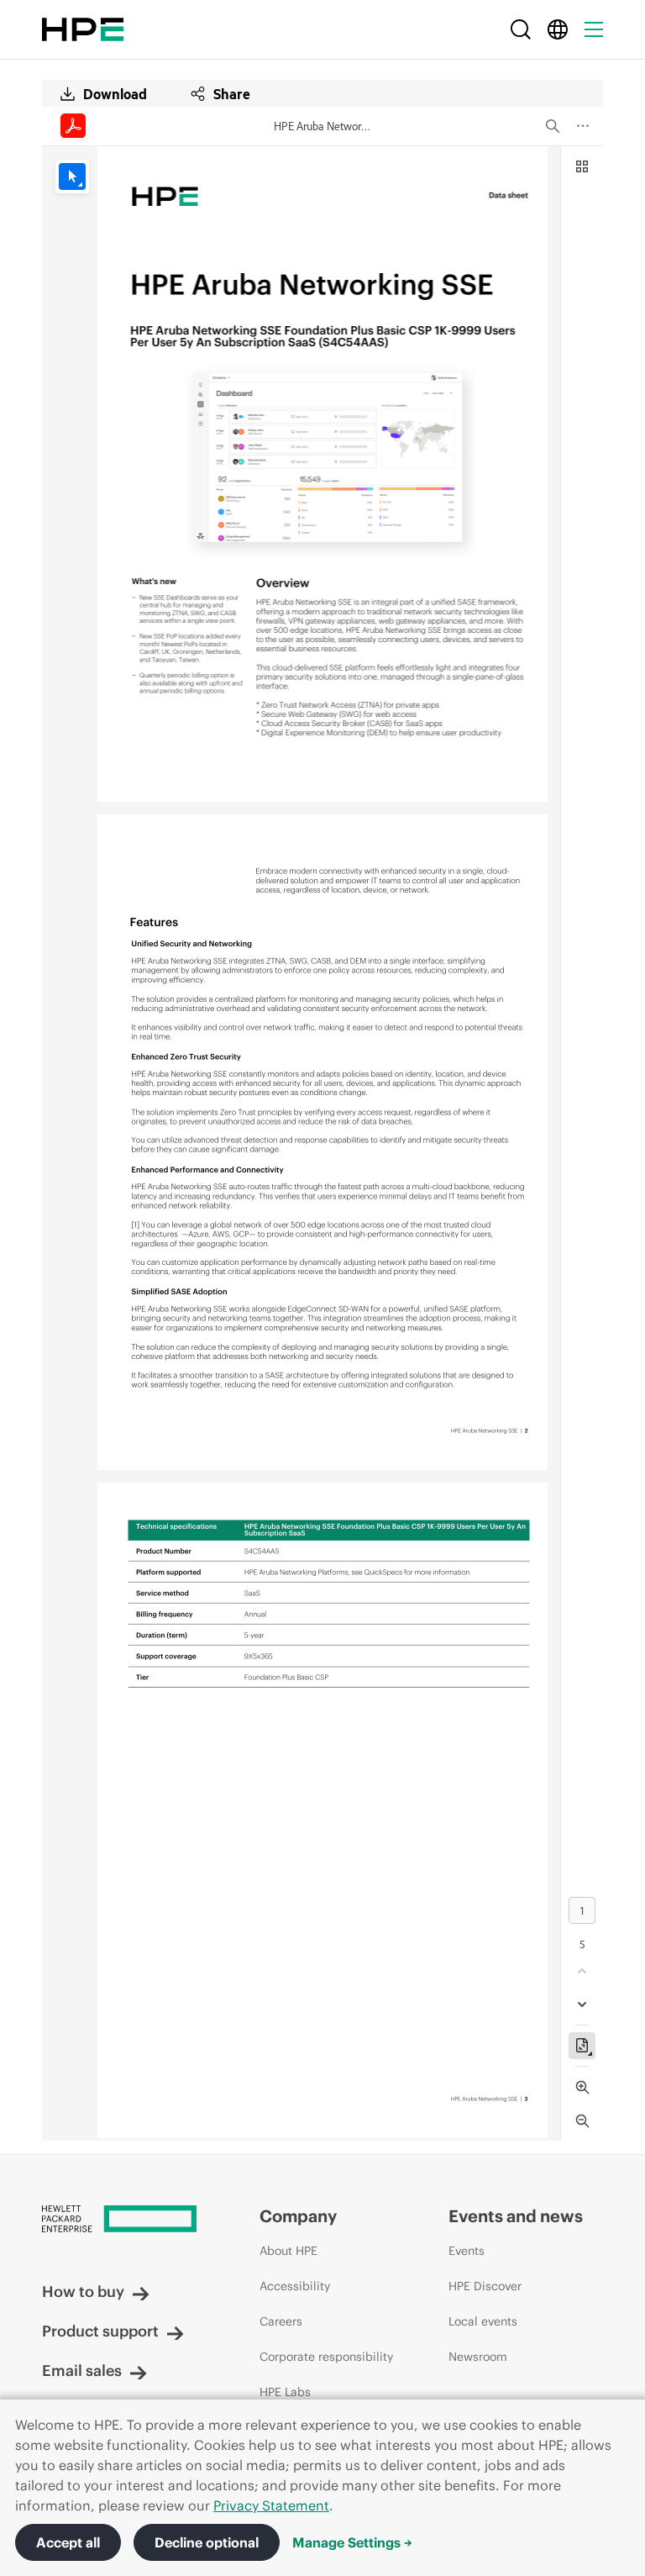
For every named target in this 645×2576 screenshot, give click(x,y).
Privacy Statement (271, 2505)
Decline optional (207, 2542)
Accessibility (295, 2286)
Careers (281, 2321)
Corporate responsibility (326, 2357)
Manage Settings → (352, 2542)
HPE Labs (285, 2392)
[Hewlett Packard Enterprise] (83, 29)
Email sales (82, 2371)
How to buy (83, 2292)
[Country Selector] (558, 29)
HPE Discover (485, 2286)
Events (467, 2251)
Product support (100, 2331)
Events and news (516, 2216)
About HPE (288, 2251)
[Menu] (594, 29)
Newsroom (478, 2357)
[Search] (521, 29)
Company (298, 2216)
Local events (483, 2321)
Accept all (68, 2542)
